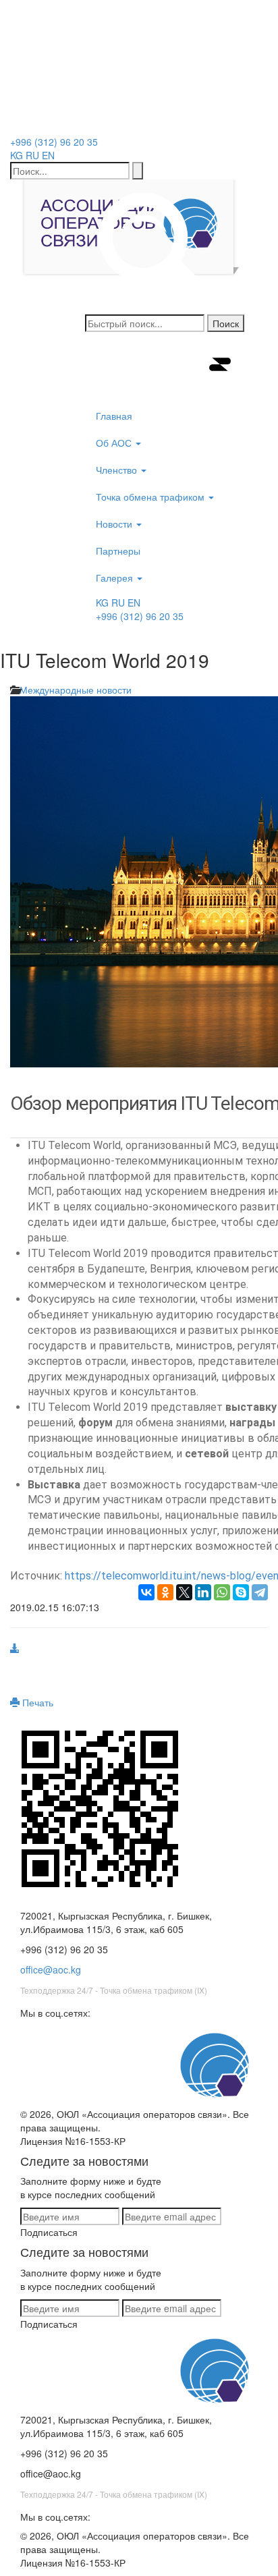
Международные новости (76, 690)
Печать (36, 1702)
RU (32, 155)
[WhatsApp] (222, 1592)
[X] (184, 1592)
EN (48, 155)
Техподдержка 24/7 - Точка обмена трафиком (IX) (114, 1990)
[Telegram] (260, 1592)
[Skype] (241, 1592)
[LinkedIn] (203, 1592)
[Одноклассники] (165, 1592)
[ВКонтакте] (146, 1592)
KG (17, 155)
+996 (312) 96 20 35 (54, 142)
